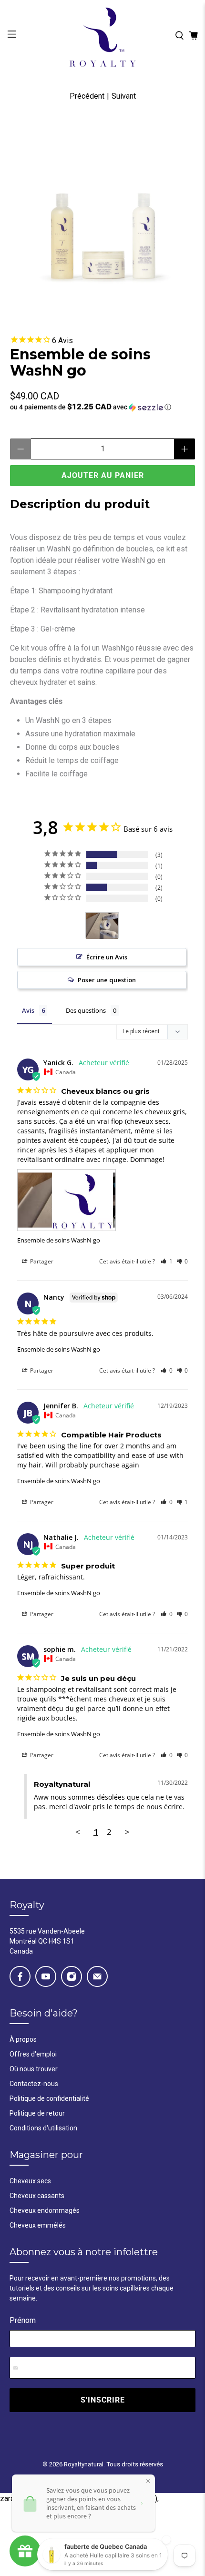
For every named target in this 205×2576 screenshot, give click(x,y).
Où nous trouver (34, 2069)
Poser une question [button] (107, 980)
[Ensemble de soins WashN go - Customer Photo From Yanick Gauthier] (102, 926)
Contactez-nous (34, 2084)
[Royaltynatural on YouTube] (46, 1976)
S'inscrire (103, 2400)
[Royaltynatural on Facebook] (20, 1976)
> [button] (127, 1832)
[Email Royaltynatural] (97, 1976)
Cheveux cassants (37, 2196)
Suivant (124, 96)
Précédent (87, 96)
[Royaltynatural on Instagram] (72, 1976)
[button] (103, 407)
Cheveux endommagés (45, 2210)
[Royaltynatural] (103, 36)
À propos (23, 2039)
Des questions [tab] (86, 1010)
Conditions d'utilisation (43, 2128)
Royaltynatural (84, 2464)
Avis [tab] (28, 1010)
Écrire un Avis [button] (107, 957)
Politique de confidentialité (49, 2098)
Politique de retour (37, 2113)
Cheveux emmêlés (38, 2225)
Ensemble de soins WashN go (59, 1240)
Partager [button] (41, 1261)
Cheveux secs (30, 2181)
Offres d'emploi (33, 2054)
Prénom (23, 2320)
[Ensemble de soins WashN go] (103, 214)
